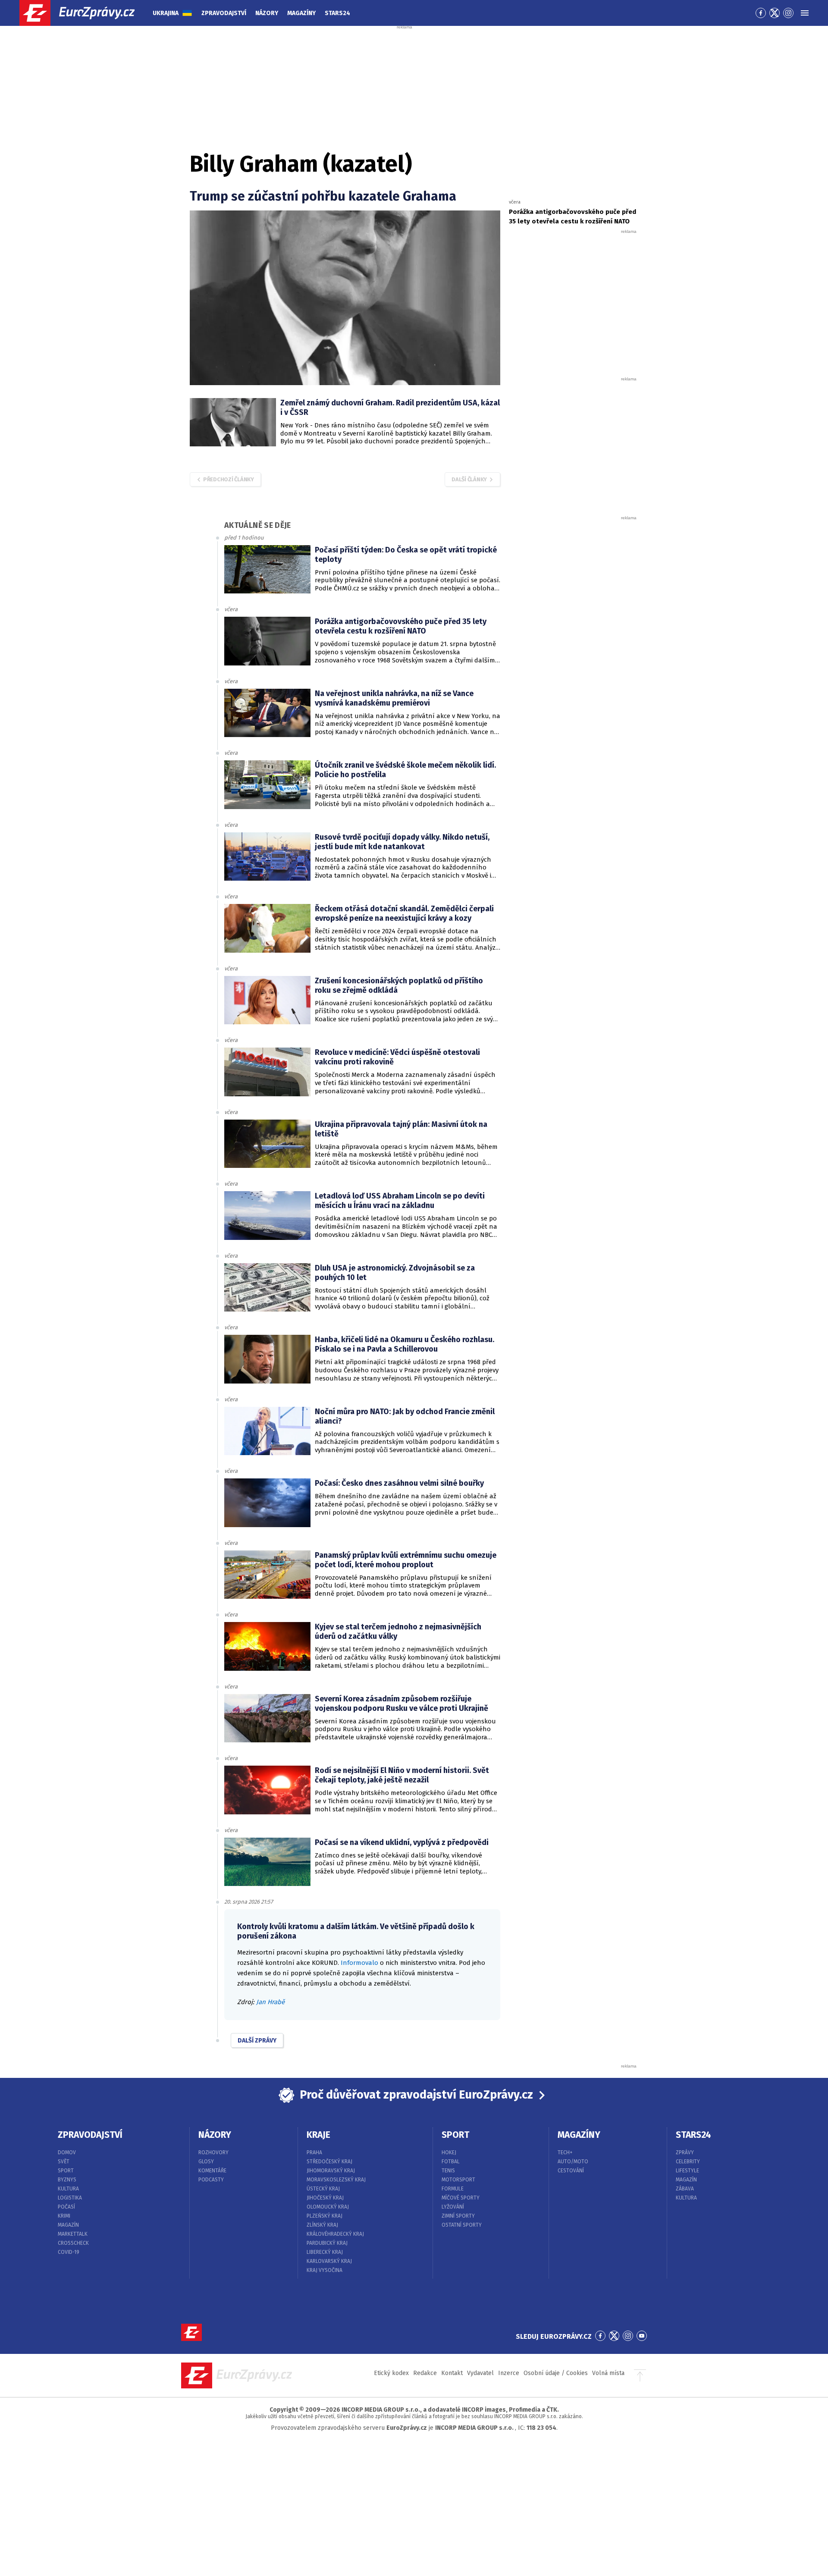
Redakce (425, 2373)
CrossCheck (73, 2243)
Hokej (449, 2152)
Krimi (64, 2216)
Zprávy (685, 2152)
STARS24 (693, 2135)
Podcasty (211, 2180)
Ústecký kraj (323, 2189)
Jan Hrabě (270, 2002)
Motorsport (458, 2180)
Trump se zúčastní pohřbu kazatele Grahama (323, 196)
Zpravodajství (224, 13)
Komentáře (212, 2171)
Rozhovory (213, 2152)
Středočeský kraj (329, 2162)
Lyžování (453, 2207)
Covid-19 (69, 2252)
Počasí (66, 2207)
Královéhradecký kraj (335, 2234)
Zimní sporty (458, 2216)
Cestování (571, 2171)
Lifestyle (687, 2171)
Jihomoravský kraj (331, 2171)
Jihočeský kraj (325, 2198)
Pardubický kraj (327, 2243)
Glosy (206, 2162)
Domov (67, 2152)
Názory (267, 13)
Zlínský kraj (322, 2225)
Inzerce (509, 2373)
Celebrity (688, 2162)
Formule (453, 2189)
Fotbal (451, 2162)
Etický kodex (391, 2373)
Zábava (685, 2189)
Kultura (68, 2189)
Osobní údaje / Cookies (556, 2373)
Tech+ (565, 2152)
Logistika (70, 2198)
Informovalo (359, 1963)
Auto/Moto (573, 2162)
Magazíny (301, 13)
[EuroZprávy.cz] (85, 13)
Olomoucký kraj (328, 2207)
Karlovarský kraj (329, 2261)
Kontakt (452, 2373)
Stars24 (337, 13)
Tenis (448, 2171)
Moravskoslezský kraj (336, 2180)
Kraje (318, 2135)
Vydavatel (480, 2373)
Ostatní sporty (462, 2225)
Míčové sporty (461, 2198)
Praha (314, 2152)
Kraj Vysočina (325, 2270)
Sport (66, 2171)
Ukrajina (166, 13)
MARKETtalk (73, 2234)
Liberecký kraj (325, 2252)
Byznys (67, 2180)
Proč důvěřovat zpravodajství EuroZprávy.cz (416, 2095)
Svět (64, 2162)
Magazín (68, 2225)
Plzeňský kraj (325, 2216)
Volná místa (608, 2373)
